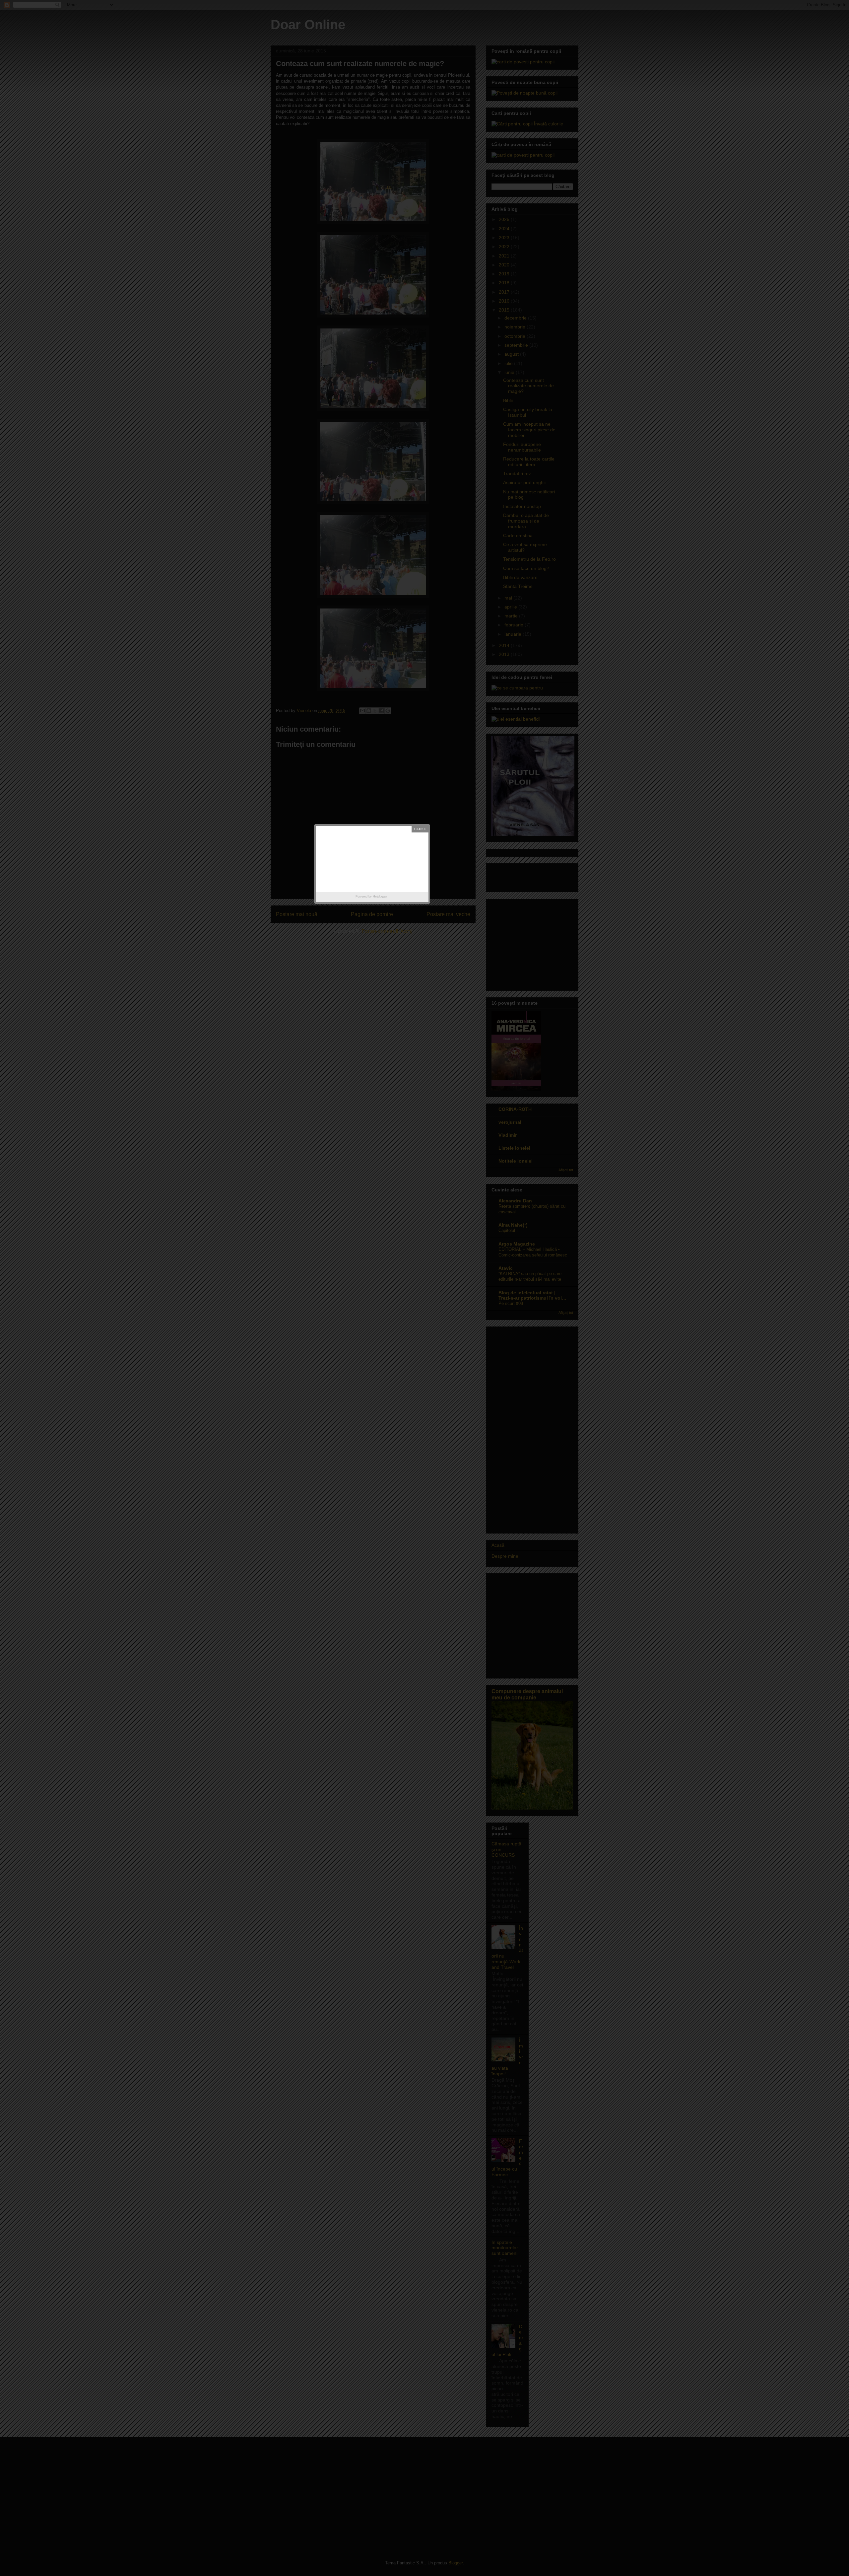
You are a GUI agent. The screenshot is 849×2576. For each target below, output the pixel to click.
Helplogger (380, 896)
